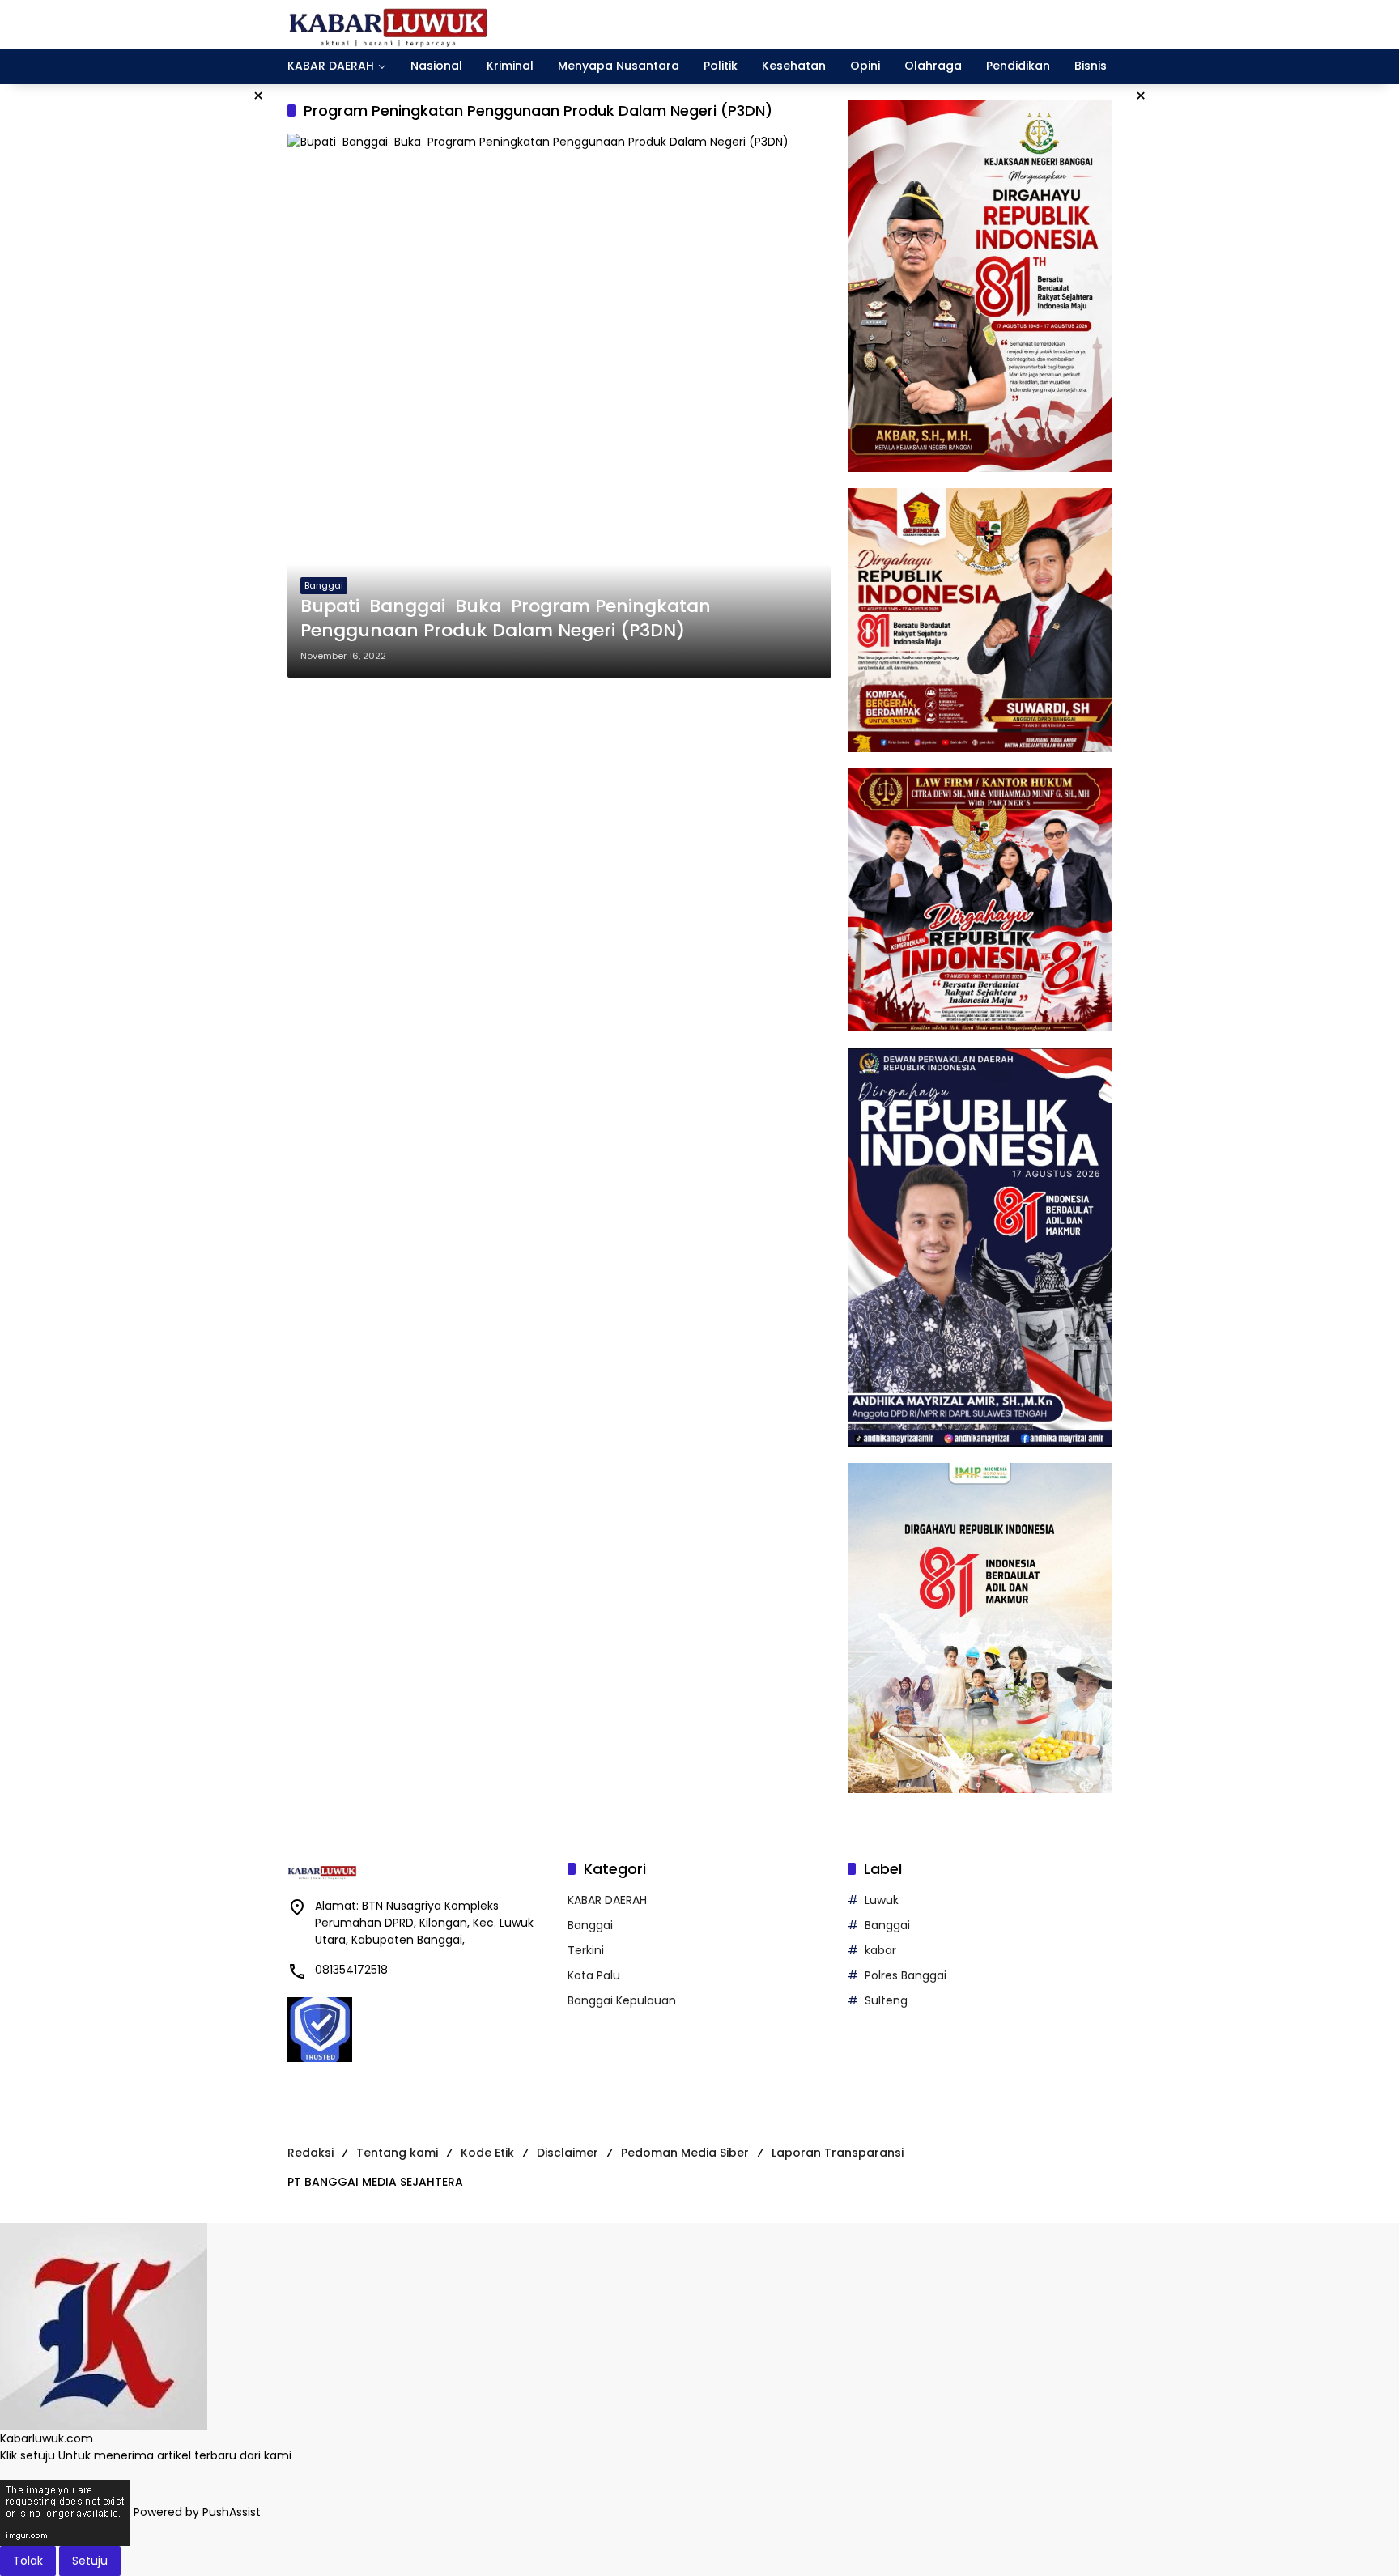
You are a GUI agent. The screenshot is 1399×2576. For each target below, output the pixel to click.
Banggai (324, 585)
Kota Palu (594, 1975)
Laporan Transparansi (838, 2153)
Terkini (586, 1950)
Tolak (28, 2561)
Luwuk (882, 1900)
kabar (880, 1950)
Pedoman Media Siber (685, 2153)
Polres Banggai (906, 1975)
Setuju (90, 2561)
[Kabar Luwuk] (389, 23)
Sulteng (886, 2000)
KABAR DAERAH (607, 1900)
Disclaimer (568, 2153)
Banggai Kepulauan (622, 2000)
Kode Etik (487, 2153)
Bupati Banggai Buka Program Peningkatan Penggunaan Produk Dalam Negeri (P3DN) (506, 619)
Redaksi (310, 2153)
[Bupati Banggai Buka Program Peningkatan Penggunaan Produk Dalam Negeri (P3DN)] (559, 406)
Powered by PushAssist (197, 2512)
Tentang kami (397, 2153)
